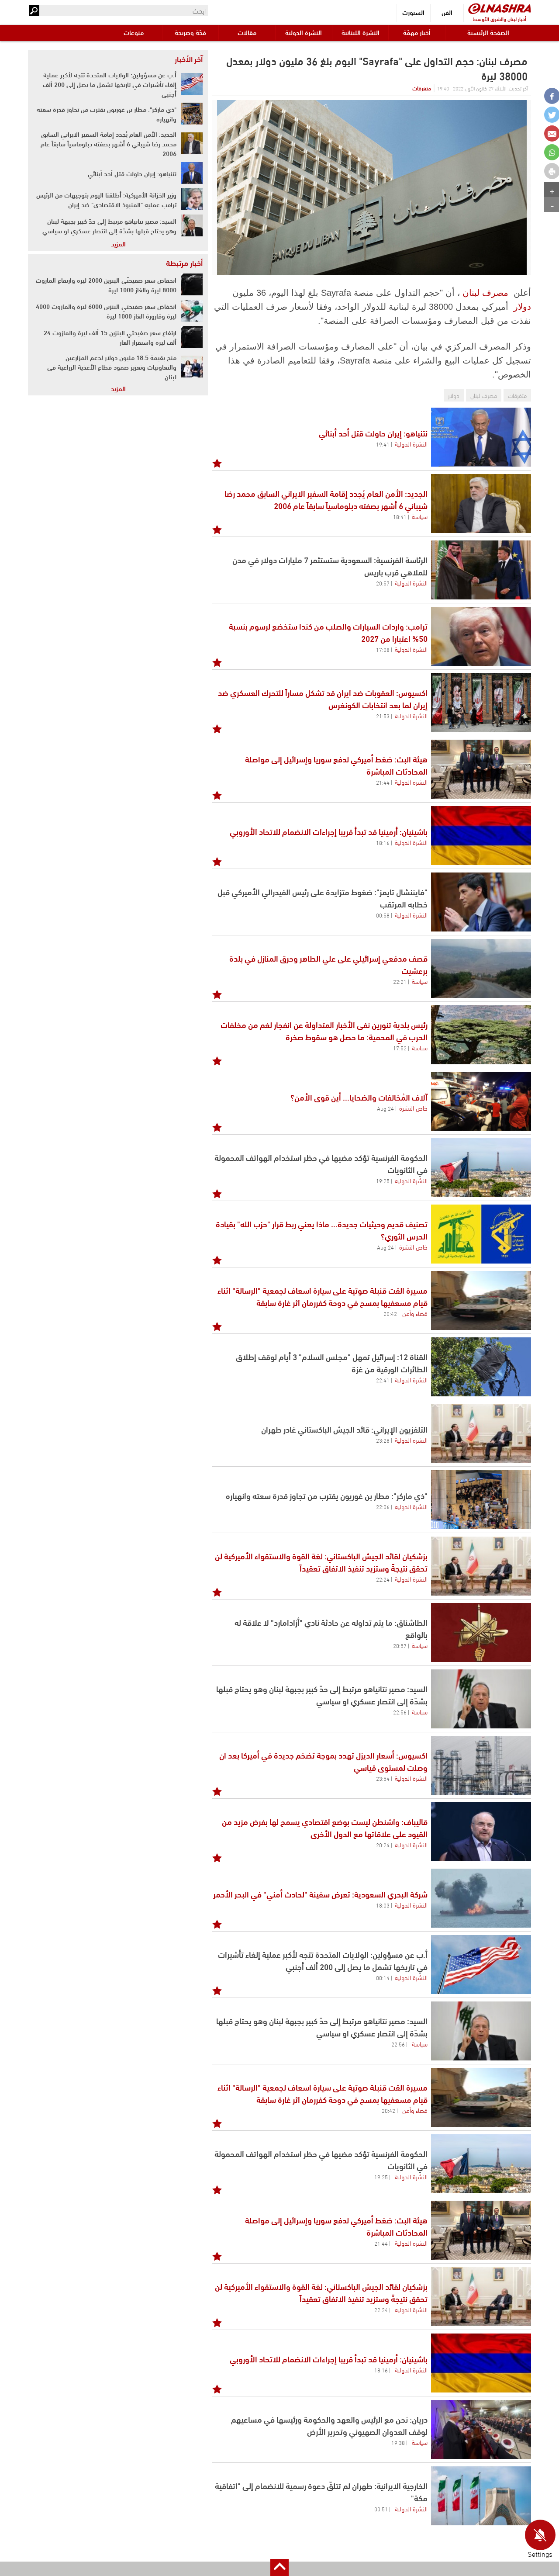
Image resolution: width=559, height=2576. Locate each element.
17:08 (383, 649)
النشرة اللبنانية (361, 32)
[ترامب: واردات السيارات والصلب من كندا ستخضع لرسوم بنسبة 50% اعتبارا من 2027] (481, 636)
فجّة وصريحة (190, 32)
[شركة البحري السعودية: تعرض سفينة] (481, 1898)
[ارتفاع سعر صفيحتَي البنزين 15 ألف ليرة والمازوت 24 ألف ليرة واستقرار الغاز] (192, 337)
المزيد (118, 243)
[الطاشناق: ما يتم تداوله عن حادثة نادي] (481, 1633)
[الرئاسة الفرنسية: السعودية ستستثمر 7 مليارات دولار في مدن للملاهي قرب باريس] (481, 570)
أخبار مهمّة (417, 32)
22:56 (400, 1712)
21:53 (383, 716)
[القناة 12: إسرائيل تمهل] (481, 1367)
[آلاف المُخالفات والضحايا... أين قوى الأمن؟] (481, 1101)
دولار (522, 307)
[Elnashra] (500, 9)
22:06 (383, 1506)
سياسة (420, 516)
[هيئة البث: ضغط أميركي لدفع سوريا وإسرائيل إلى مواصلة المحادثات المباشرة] (481, 769)
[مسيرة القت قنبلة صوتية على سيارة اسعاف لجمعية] (481, 1300)
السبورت (413, 12)
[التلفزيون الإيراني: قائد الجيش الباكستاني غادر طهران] (481, 1433)
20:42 (390, 1313)
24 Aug (385, 1108)
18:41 (400, 516)
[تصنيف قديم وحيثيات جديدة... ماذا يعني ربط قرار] (481, 1234)
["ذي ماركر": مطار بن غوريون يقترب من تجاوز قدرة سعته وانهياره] (192, 114)
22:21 (400, 981)
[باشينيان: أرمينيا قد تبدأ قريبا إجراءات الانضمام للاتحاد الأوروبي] (481, 836)
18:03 (383, 1905)
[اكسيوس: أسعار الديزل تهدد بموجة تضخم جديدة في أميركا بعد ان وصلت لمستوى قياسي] (481, 1765)
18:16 (383, 842)
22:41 (383, 1380)
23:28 (383, 1440)
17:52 (400, 1048)
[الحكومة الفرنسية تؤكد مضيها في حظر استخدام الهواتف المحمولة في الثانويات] (481, 1168)
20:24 (383, 1845)
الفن (447, 12)
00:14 (383, 1977)
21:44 (383, 782)
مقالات (247, 32)
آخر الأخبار (189, 59)
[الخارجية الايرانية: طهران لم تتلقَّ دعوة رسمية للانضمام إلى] (481, 2496)
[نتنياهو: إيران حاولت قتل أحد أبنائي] (481, 437)
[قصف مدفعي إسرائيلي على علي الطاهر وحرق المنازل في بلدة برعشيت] (481, 968)
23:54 (383, 1778)
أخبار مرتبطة (184, 263)
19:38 (398, 2442)
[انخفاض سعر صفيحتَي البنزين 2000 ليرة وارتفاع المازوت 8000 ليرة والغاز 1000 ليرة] (192, 284)
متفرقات (422, 88)
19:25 (383, 1181)
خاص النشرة (413, 1108)
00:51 (381, 2509)
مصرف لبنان (485, 293)
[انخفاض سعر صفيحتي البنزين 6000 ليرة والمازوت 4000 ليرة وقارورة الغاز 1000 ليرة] (192, 311)
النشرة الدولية (304, 32)
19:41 (383, 444)
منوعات (134, 32)
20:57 (383, 583)
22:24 (383, 1579)
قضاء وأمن (415, 1313)
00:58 (383, 915)
